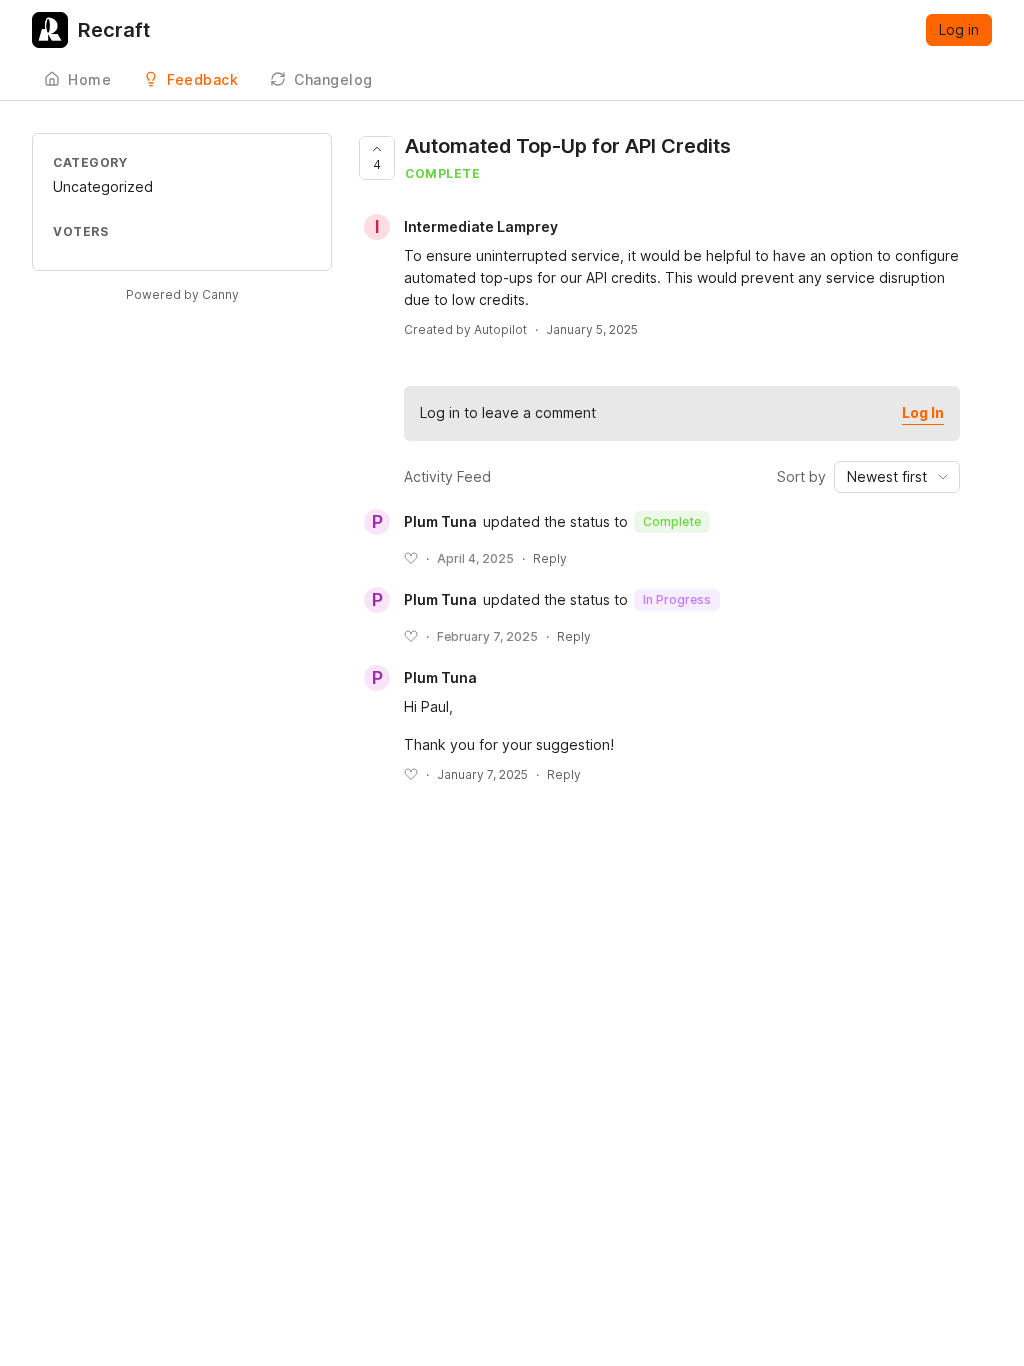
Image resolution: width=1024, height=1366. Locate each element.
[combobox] (897, 477)
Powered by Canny (182, 294)
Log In (923, 412)
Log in (959, 29)
